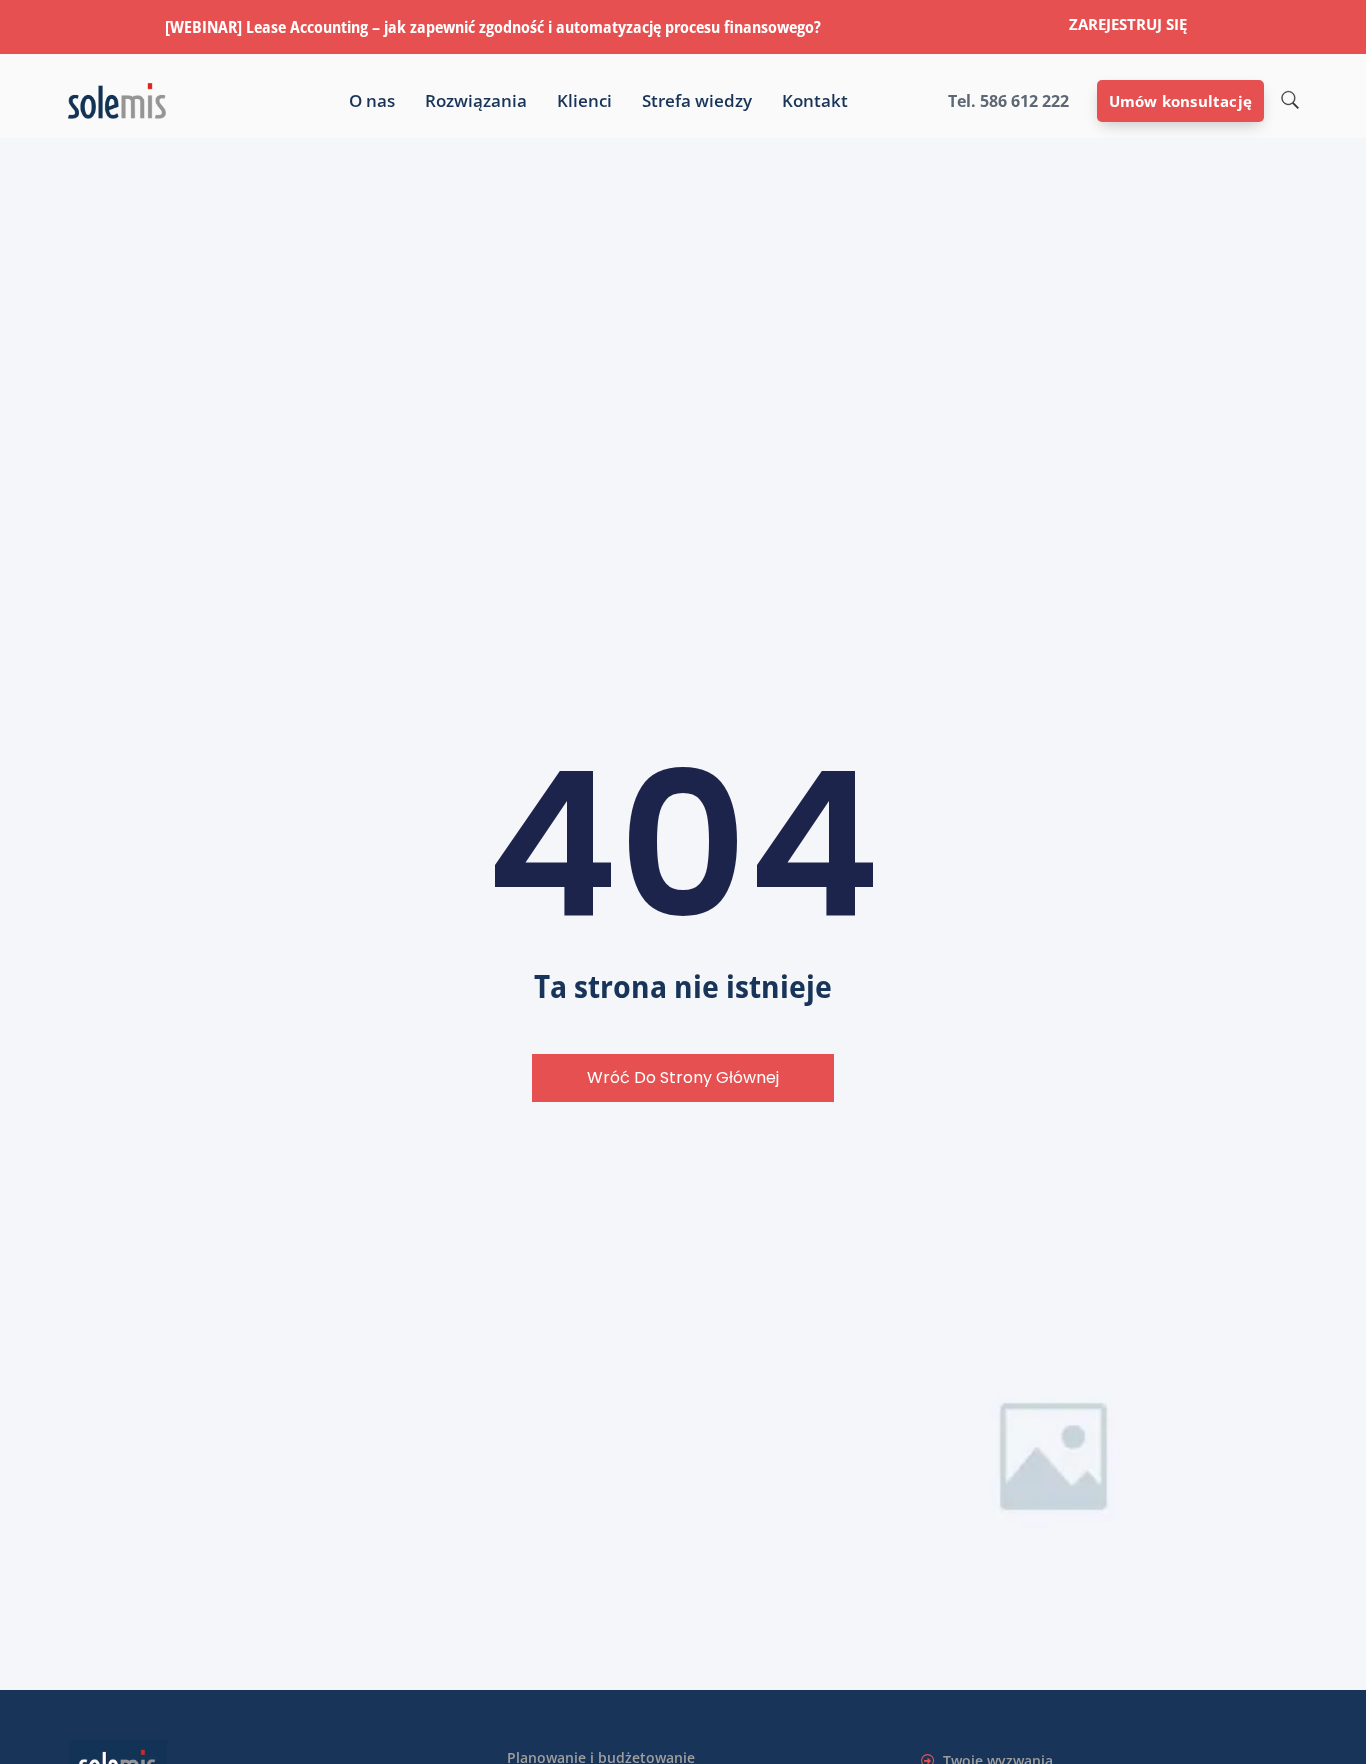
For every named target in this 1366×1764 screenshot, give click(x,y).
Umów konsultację (1180, 101)
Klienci (584, 101)
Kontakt (815, 101)
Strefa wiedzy (697, 101)
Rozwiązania (476, 101)
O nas (372, 101)
